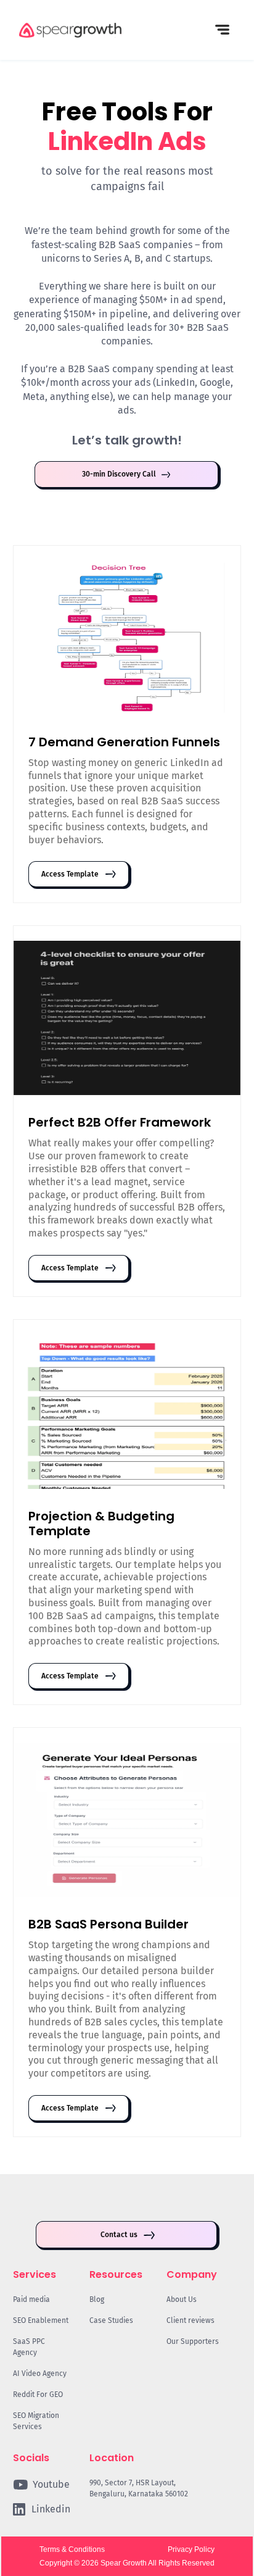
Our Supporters (193, 2341)
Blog (97, 2299)
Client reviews (190, 2320)
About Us (182, 2299)
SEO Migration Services (36, 2421)
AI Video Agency (40, 2374)
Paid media (31, 2299)
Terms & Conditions (72, 2549)
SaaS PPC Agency (29, 2347)
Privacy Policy (191, 2549)
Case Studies (111, 2320)
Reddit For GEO (38, 2395)
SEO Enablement (41, 2320)
